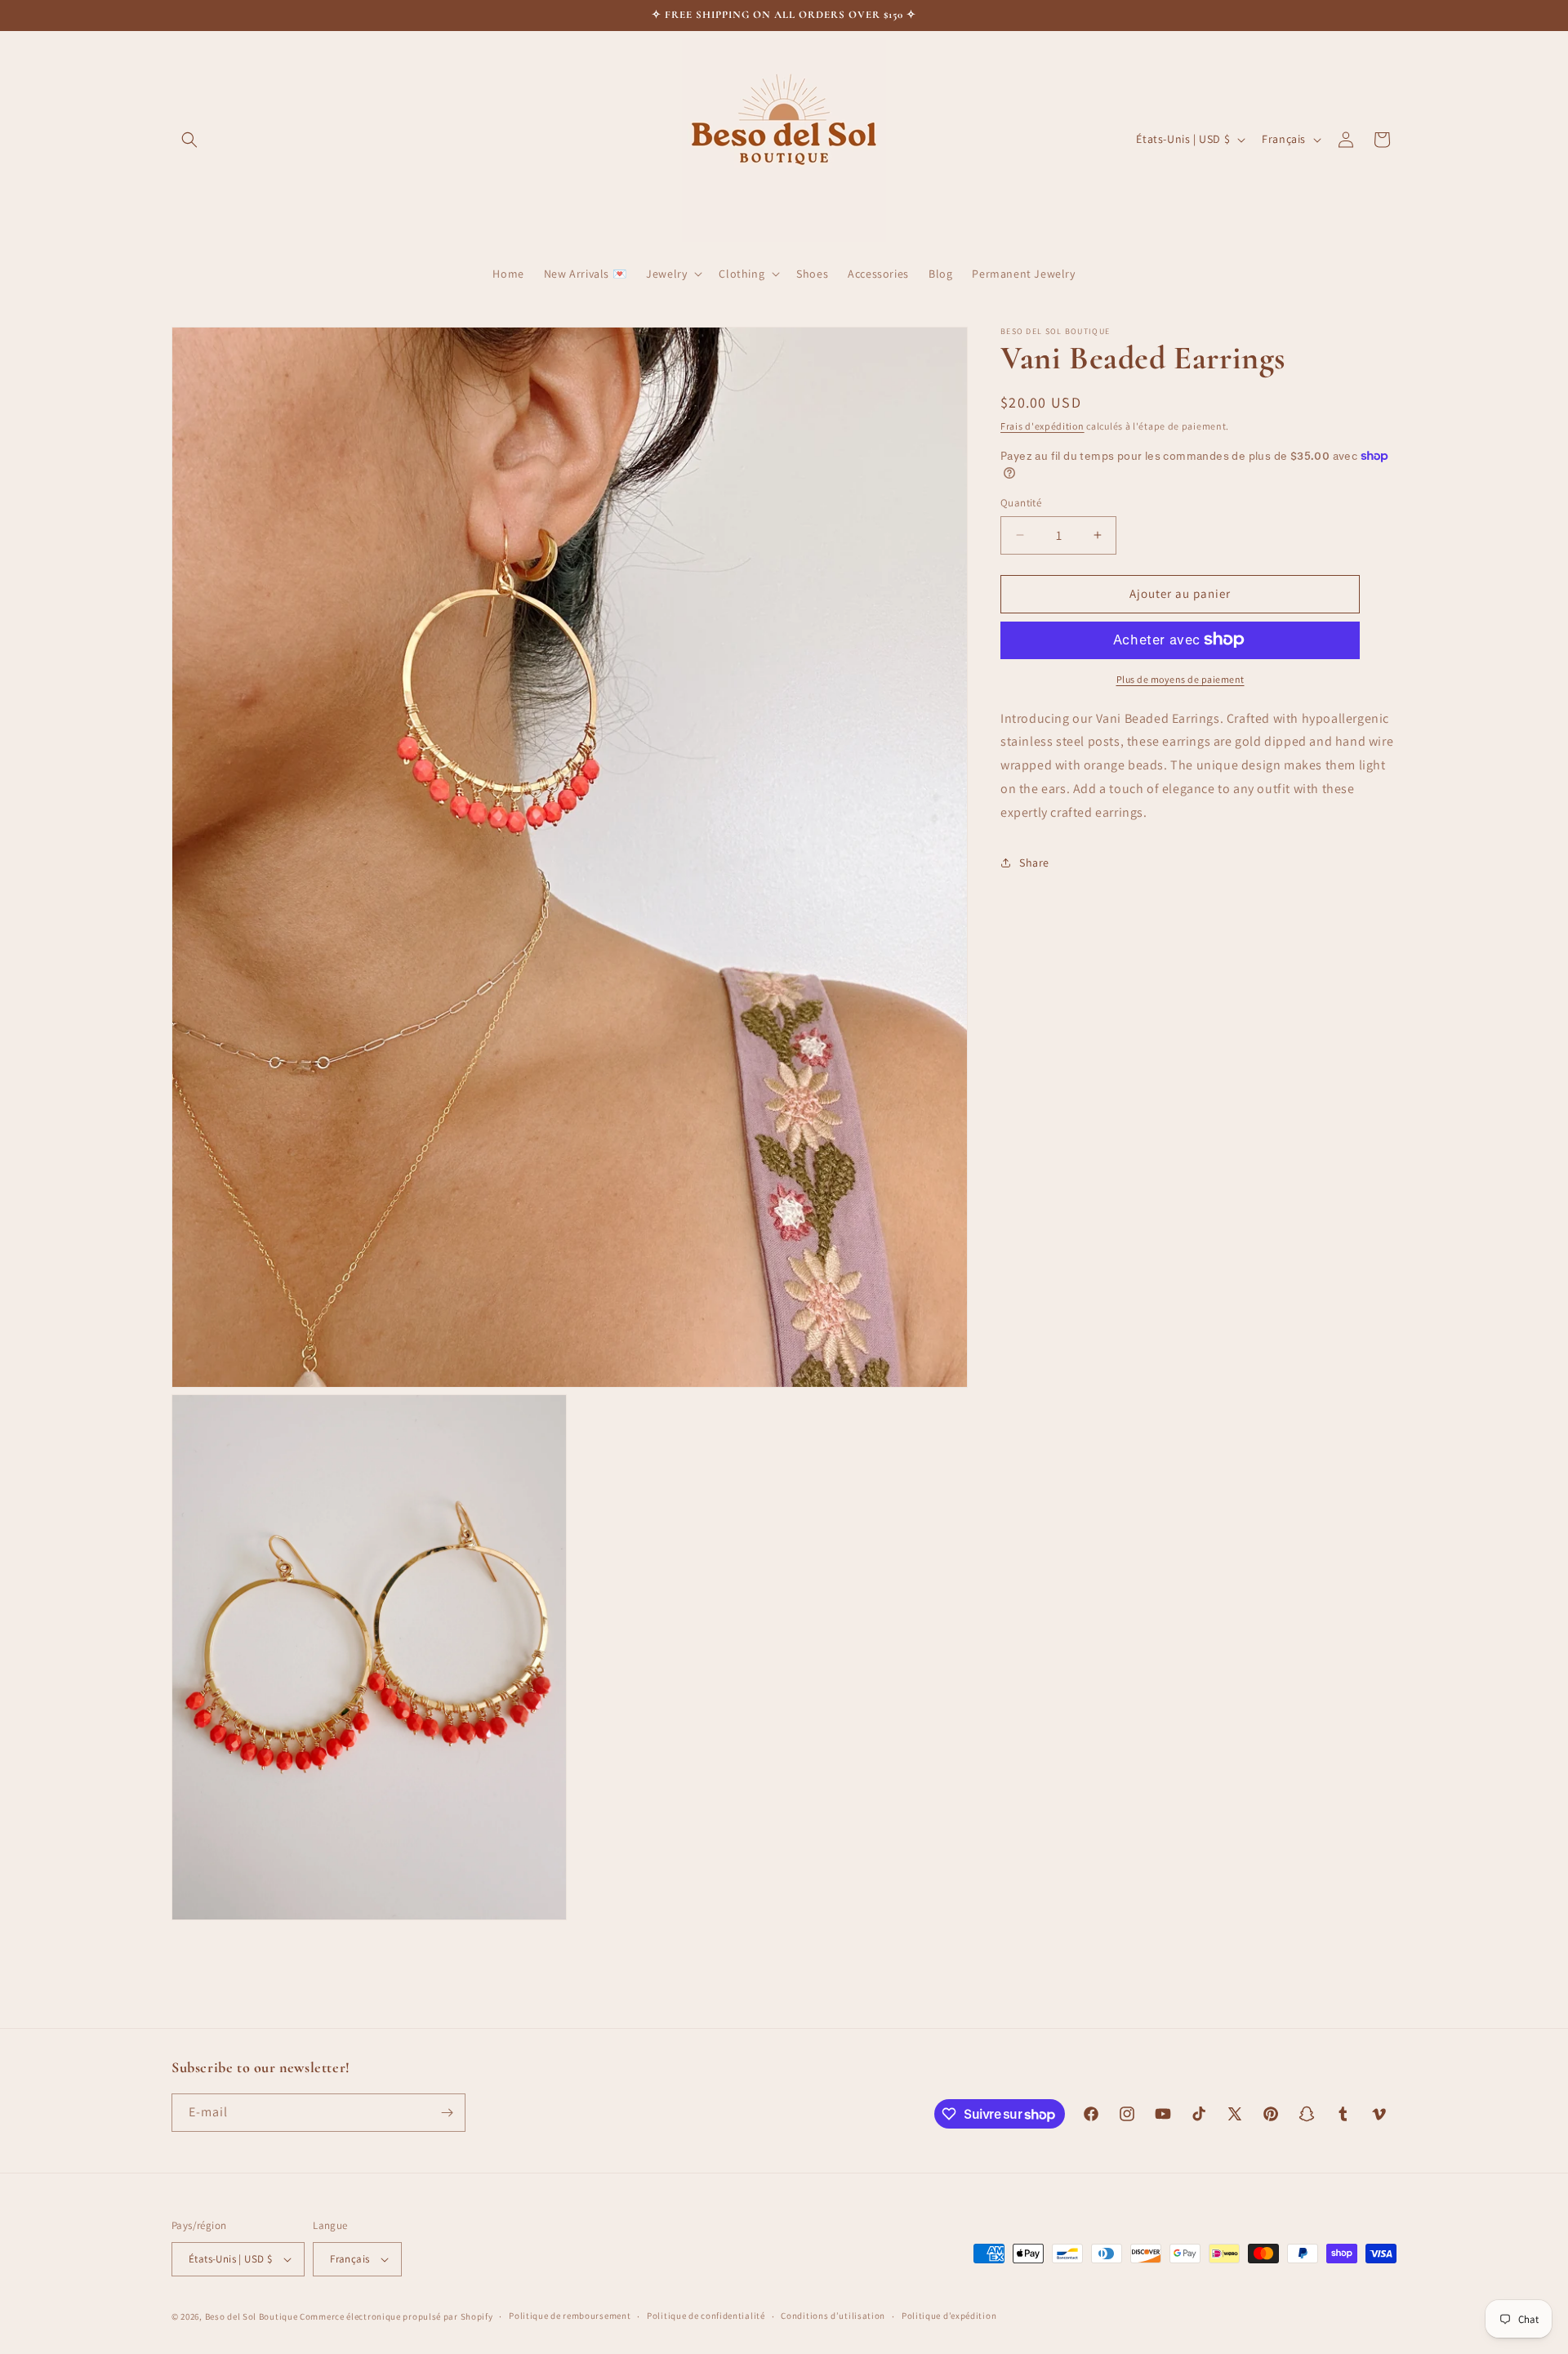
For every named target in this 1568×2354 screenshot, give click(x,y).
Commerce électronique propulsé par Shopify (396, 2316)
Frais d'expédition (1042, 426)
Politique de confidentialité (706, 2316)
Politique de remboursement (570, 2316)
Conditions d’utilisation (833, 2316)
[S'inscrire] (447, 2113)
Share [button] (1034, 863)
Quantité (1021, 503)
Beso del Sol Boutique (252, 2316)
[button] (189, 140)
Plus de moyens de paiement (1180, 678)
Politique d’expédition (949, 2316)
